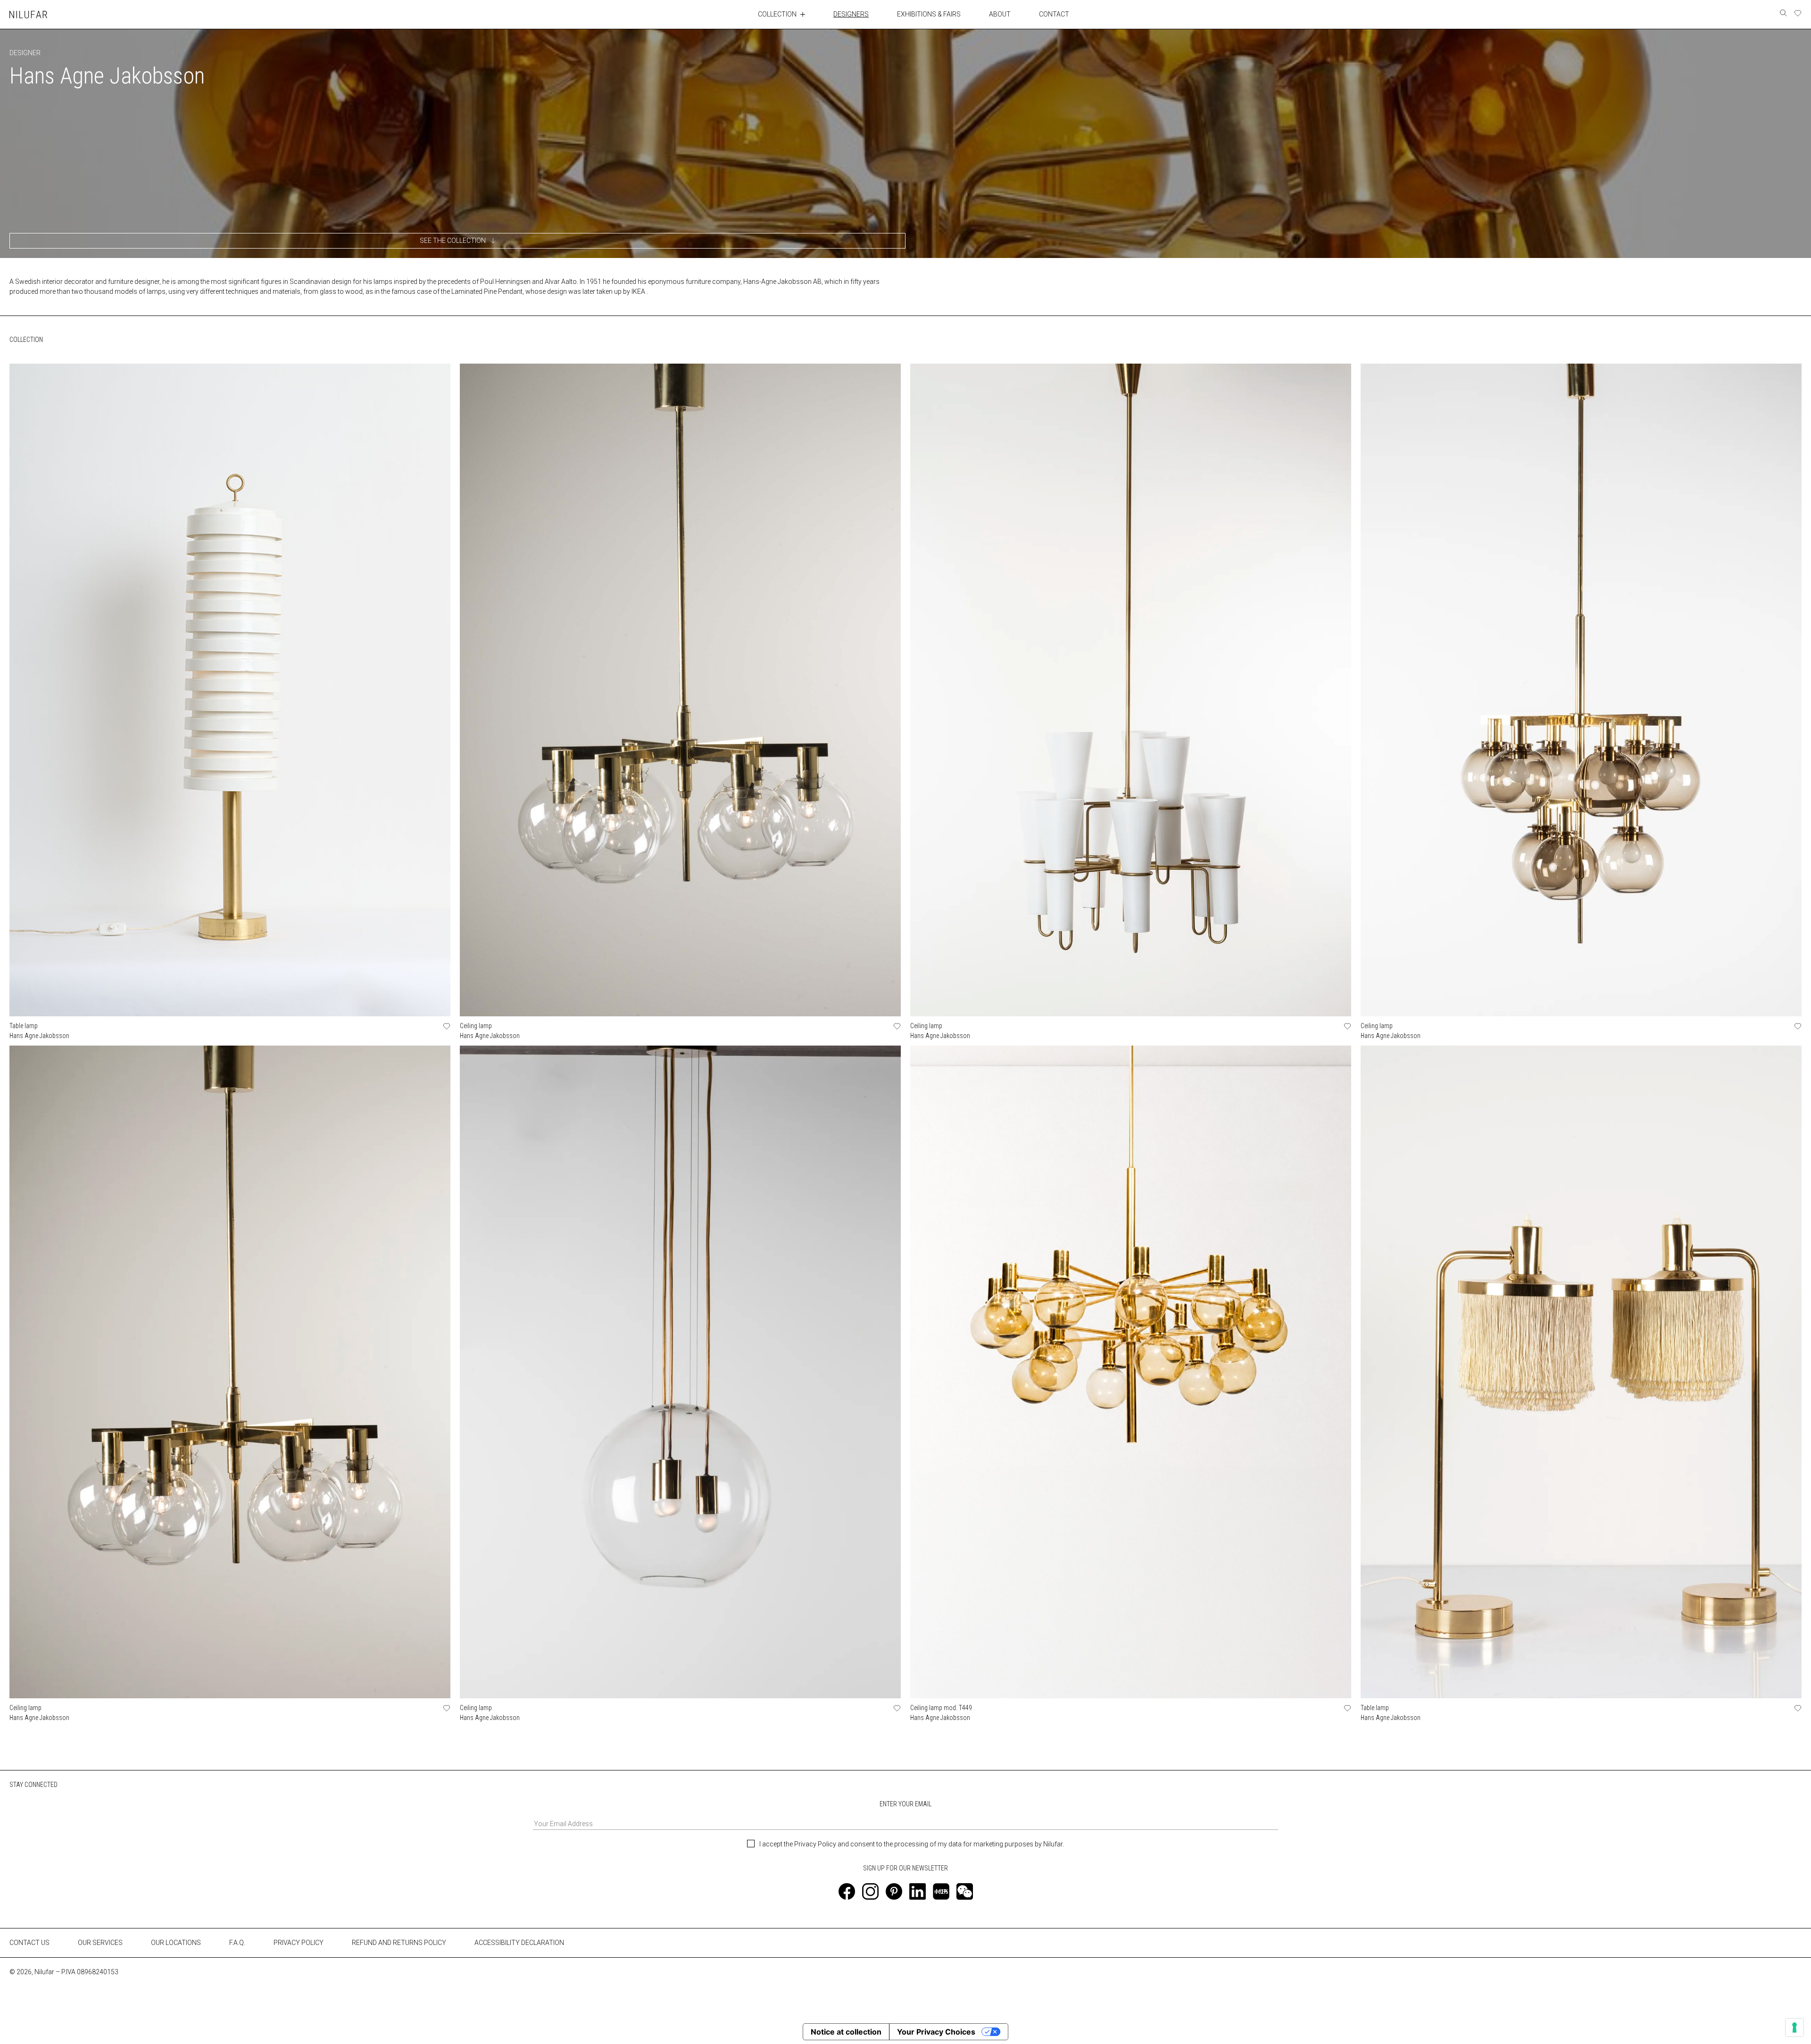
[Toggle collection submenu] (803, 14)
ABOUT (1000, 14)
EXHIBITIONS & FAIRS (929, 14)
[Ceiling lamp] (680, 690)
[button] (457, 241)
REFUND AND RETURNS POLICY (399, 1943)
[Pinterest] (894, 1891)
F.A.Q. (237, 1943)
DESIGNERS (851, 14)
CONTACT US (29, 1943)
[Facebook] (847, 1891)
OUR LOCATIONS (176, 1943)
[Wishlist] (1798, 13)
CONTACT (1054, 14)
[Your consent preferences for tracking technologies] (1794, 2027)
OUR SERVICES (100, 1943)
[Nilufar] (28, 14)
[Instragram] (870, 1891)
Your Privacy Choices (936, 2032)
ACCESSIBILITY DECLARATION (519, 1943)
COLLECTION (777, 14)
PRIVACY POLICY (299, 1943)
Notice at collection (846, 2032)
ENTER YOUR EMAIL (905, 1804)
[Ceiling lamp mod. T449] (1131, 1372)
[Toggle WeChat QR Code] (965, 1891)
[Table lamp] (230, 690)
